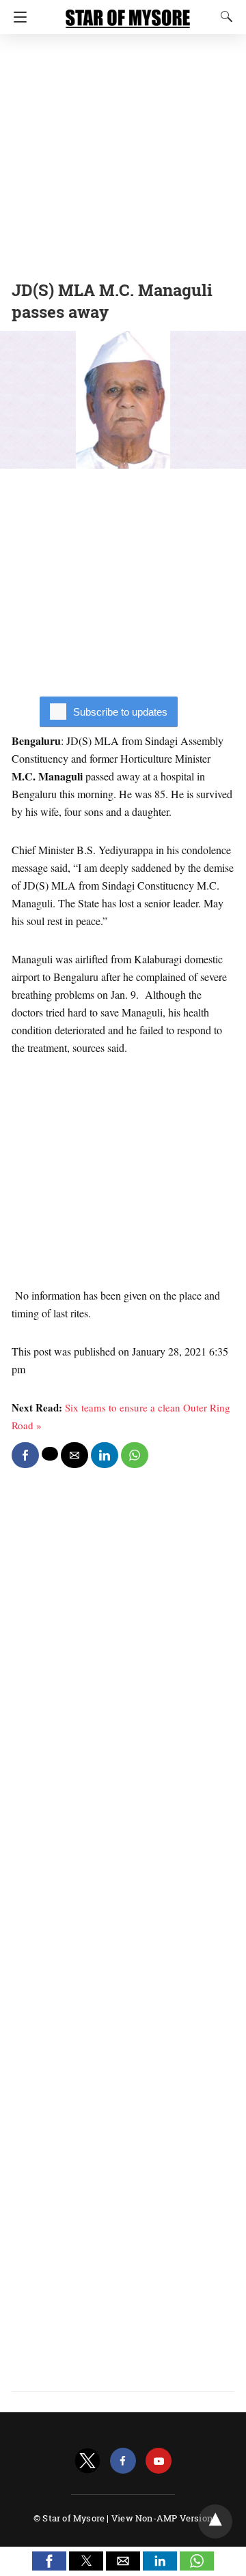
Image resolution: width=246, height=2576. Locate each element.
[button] (49, 2561)
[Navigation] (17, 17)
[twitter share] (50, 1454)
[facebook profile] (123, 2461)
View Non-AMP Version (162, 2518)
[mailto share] (74, 1455)
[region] (123, 153)
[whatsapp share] (135, 1455)
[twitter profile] (87, 2461)
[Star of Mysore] (128, 12)
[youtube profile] (159, 2461)
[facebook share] (25, 1455)
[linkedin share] (105, 1455)
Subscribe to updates (120, 712)
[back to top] (215, 2521)
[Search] (223, 16)
